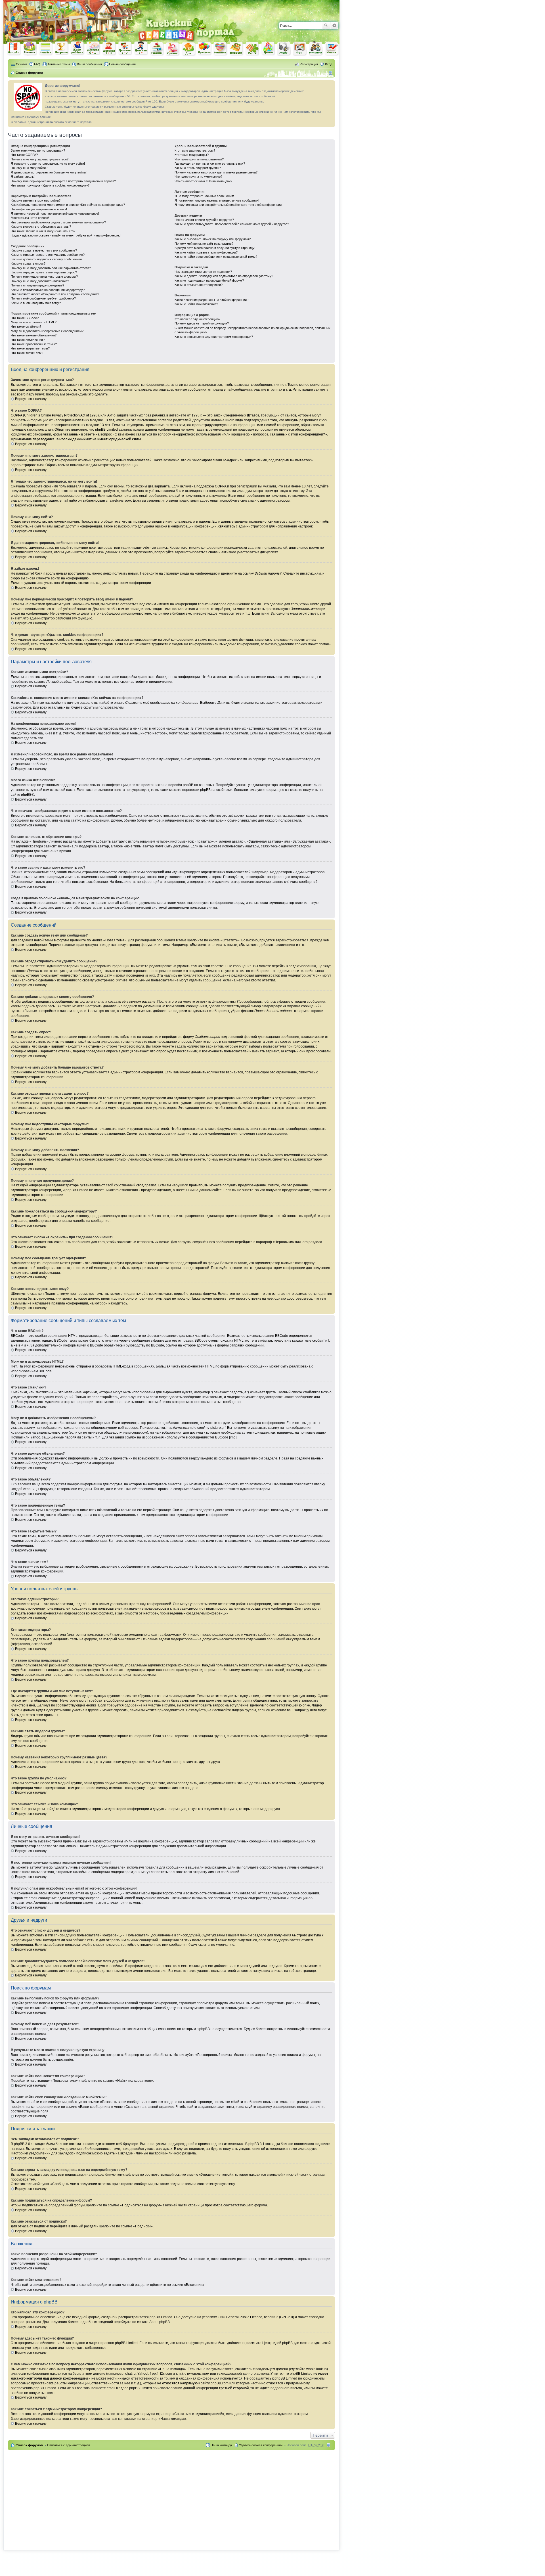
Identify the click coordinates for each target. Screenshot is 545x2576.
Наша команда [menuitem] (221, 2445)
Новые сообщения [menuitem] (122, 64)
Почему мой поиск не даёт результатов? (204, 244)
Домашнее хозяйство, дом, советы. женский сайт (189, 49)
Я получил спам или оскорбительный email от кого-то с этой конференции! (229, 205)
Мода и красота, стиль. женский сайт (173, 49)
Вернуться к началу (31, 399)
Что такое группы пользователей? (199, 159)
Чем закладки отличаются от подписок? (203, 272)
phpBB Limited (161, 2317)
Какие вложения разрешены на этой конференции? (211, 300)
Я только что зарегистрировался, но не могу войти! (48, 164)
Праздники (205, 49)
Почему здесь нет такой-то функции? (202, 323)
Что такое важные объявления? (34, 335)
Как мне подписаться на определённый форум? (209, 280)
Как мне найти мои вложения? (196, 304)
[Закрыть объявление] (330, 85)
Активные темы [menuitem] (59, 64)
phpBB (26, 795)
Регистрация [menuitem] (309, 64)
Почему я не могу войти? (29, 168)
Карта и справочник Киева (252, 49)
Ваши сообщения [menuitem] (89, 64)
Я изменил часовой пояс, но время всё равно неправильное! (55, 213)
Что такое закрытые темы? (30, 348)
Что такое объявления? (28, 340)
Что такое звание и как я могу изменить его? (43, 231)
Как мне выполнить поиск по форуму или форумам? (213, 239)
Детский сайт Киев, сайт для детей (268, 48)
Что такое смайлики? (26, 326)
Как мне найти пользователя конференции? (206, 252)
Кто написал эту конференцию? (197, 319)
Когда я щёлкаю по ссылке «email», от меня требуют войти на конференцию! (66, 235)
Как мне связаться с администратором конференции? (214, 337)
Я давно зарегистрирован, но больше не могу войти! (49, 172)
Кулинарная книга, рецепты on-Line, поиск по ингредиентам (157, 49)
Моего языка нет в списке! (30, 218)
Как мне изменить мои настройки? (36, 200)
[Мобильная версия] (331, 73)
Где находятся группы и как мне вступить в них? (210, 164)
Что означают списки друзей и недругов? (204, 220)
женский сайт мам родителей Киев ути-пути (14, 49)
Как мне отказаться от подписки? (199, 285)
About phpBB (160, 2322)
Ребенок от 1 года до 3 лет (109, 49)
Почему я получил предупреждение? (37, 285)
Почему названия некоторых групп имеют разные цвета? (216, 172)
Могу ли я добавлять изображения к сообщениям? (47, 331)
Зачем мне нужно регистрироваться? (38, 150)
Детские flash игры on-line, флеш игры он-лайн (300, 48)
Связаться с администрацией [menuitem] (69, 2445)
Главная (30, 48)
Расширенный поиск (334, 26)
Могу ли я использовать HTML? (34, 322)
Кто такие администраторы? (195, 150)
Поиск (326, 26)
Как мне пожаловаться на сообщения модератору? (48, 290)
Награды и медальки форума (62, 48)
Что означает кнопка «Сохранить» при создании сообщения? (55, 294)
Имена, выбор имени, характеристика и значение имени (332, 49)
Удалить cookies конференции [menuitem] (261, 2445)
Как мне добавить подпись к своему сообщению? (47, 259)
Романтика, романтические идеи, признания (221, 49)
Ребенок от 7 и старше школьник (141, 49)
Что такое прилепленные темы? (34, 344)
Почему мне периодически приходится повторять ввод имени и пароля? (63, 181)
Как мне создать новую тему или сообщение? (44, 250)
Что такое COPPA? (24, 155)
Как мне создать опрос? (28, 263)
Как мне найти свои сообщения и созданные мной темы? (216, 257)
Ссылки (21, 64)
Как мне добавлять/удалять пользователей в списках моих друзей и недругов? (232, 224)
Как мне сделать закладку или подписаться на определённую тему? (224, 276)
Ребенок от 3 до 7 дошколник (125, 49)
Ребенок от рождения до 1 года (93, 48)
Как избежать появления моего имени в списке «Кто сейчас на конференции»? (68, 205)
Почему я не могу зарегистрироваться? (40, 159)
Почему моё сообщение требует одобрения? (43, 298)
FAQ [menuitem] (37, 64)
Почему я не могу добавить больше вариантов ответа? (51, 268)
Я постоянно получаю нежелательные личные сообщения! (217, 200)
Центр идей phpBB (277, 2343)
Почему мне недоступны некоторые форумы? (44, 277)
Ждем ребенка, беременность (77, 48)
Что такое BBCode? (25, 318)
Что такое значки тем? (27, 353)
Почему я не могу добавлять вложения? (40, 281)
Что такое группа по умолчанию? (198, 177)
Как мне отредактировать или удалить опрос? (44, 272)
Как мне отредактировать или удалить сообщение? (48, 255)
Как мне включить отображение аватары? (41, 227)
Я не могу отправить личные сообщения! (204, 196)
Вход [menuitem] (329, 64)
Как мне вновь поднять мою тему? (36, 303)
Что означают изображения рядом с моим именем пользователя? (58, 222)
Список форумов (29, 2445)
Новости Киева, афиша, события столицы (236, 49)
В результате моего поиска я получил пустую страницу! (215, 248)
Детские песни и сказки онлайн (284, 48)
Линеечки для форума (46, 48)
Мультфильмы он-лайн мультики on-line (316, 49)
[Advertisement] (273, 9)
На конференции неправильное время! (39, 209)
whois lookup (316, 2369)
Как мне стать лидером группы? (198, 168)
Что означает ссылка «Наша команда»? (203, 181)
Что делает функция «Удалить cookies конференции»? (50, 185)
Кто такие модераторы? (192, 155)
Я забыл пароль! (23, 177)
